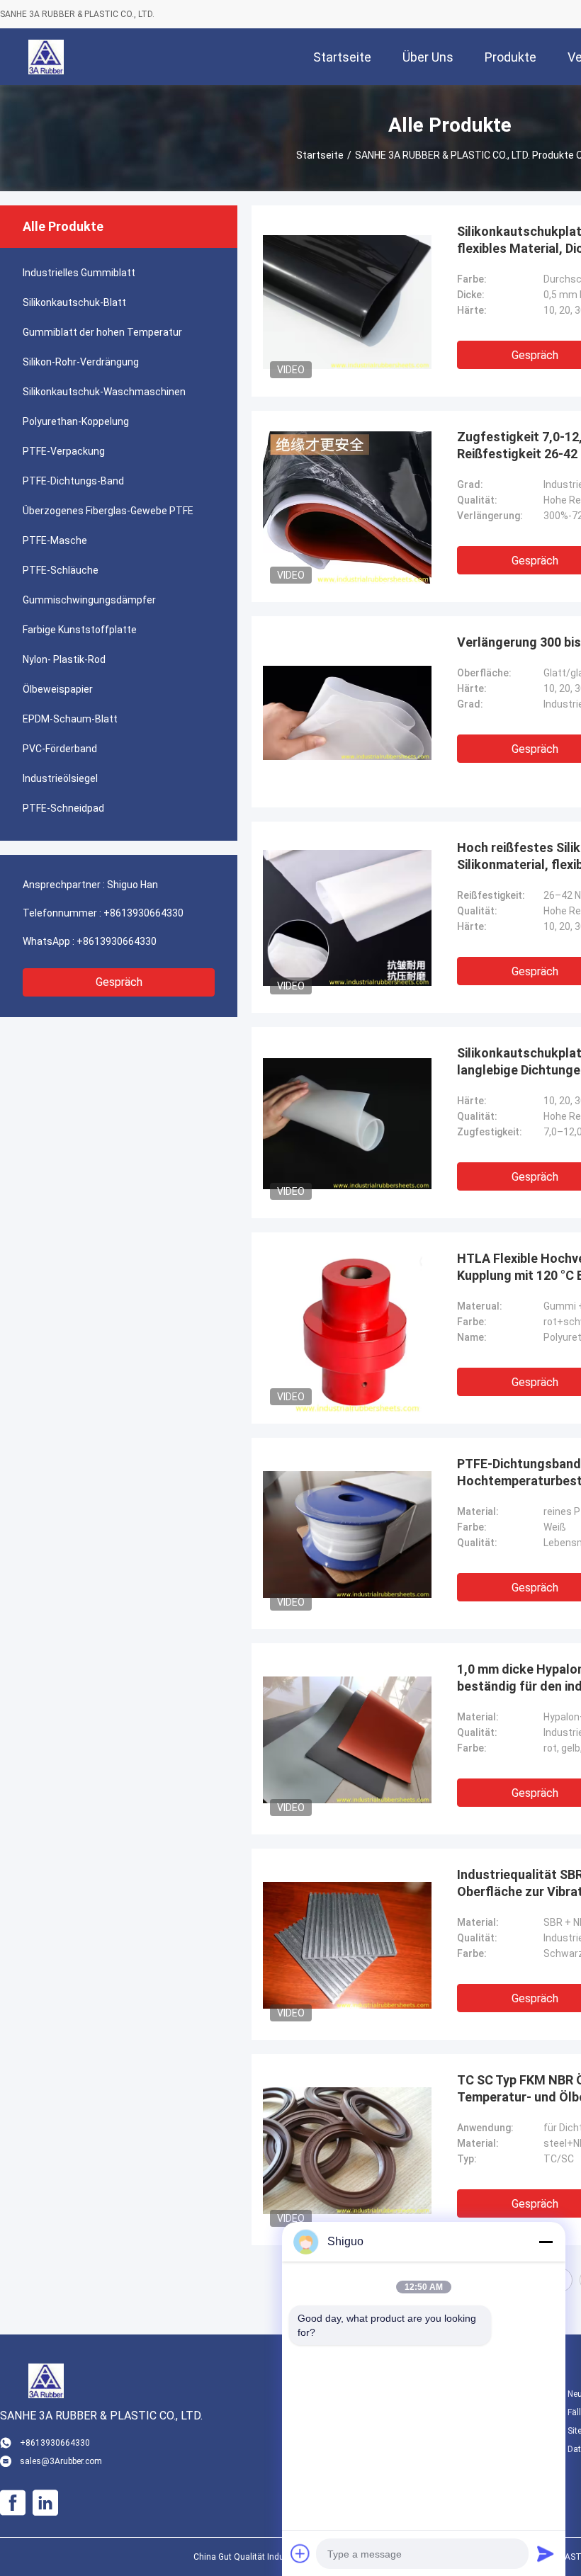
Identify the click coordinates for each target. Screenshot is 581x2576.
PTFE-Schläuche (61, 570)
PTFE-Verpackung (64, 451)
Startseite (320, 155)
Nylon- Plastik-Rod (64, 659)
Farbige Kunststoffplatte (80, 630)
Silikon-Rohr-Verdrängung (81, 362)
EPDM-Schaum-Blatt (70, 719)
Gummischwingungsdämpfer (89, 600)
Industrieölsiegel (60, 778)
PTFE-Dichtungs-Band (73, 481)
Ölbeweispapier (58, 689)
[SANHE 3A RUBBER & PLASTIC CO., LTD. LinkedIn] (45, 2503)
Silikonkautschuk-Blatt (74, 302)
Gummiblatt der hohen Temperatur (102, 332)
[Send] (546, 2553)
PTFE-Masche (55, 540)
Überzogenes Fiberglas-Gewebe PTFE (108, 511)
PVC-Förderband (60, 749)
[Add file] (300, 2553)
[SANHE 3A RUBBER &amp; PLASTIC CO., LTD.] (46, 57)
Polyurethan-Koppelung (76, 421)
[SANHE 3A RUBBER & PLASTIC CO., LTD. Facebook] (13, 2503)
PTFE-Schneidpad (63, 808)
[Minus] (546, 2242)
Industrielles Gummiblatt (79, 273)
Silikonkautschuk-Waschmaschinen (104, 392)
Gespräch (119, 982)
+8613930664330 (143, 913)
